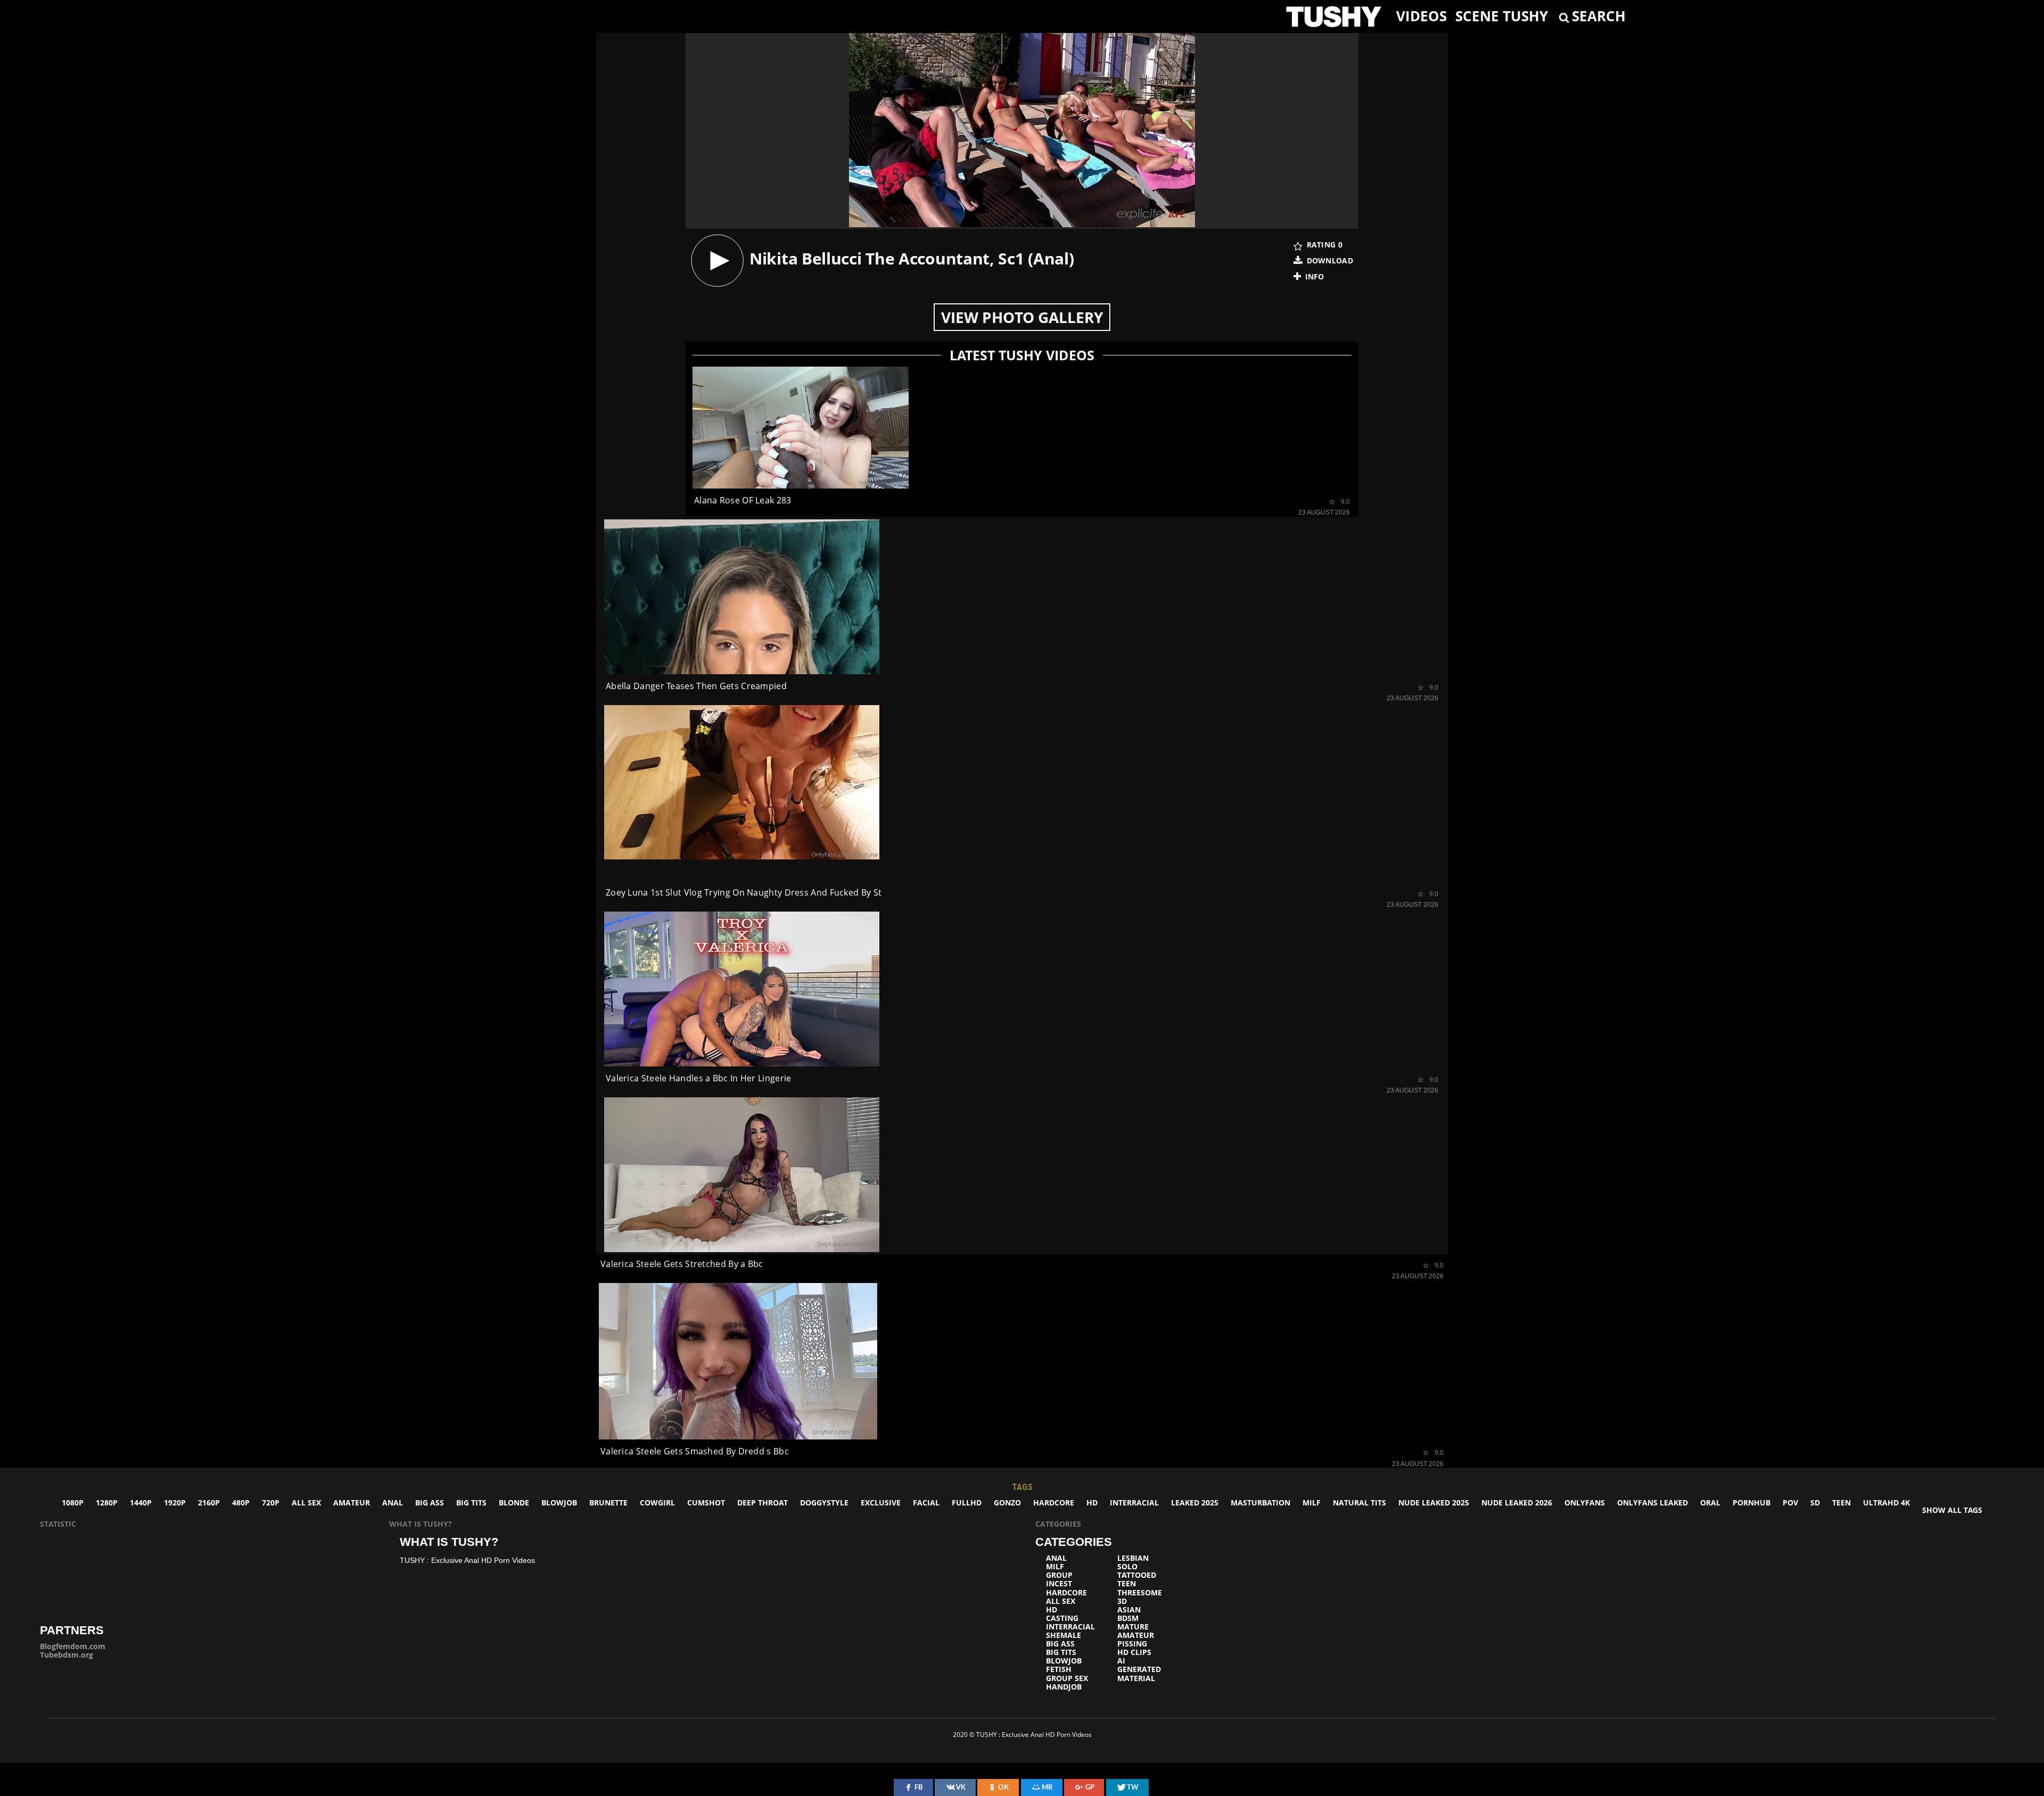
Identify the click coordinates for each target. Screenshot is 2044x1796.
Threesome (1140, 1593)
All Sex (306, 1503)
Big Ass (430, 1503)
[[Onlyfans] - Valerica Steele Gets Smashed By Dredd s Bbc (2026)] (738, 1362)
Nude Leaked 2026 (1517, 1503)
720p (271, 1503)
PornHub (1752, 1503)
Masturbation (1260, 1503)
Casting (1062, 1618)
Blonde (514, 1503)
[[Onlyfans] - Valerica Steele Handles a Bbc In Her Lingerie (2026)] (742, 989)
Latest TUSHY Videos (1022, 355)
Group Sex (1067, 1678)
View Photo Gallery (1022, 317)
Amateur (352, 1503)
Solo (1127, 1567)
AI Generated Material (1139, 1669)
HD (1092, 1503)
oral (1710, 1503)
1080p (73, 1503)
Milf (1312, 1503)
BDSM (1128, 1618)
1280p (107, 1503)
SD (1815, 1503)
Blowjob (559, 1503)
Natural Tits (1359, 1503)
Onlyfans (1585, 1503)
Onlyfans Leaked (1652, 1503)
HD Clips (1134, 1652)
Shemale (1064, 1635)
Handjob (1064, 1687)
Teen (1841, 1503)
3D (1122, 1601)
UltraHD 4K (1886, 1503)
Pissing (1132, 1644)
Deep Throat (763, 1503)
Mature (1133, 1627)
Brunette (608, 1503)
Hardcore (1054, 1503)
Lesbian (1133, 1558)
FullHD (967, 1503)
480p (241, 1503)
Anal (393, 1503)
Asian (1129, 1610)
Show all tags (1952, 1510)
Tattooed (1137, 1575)
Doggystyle (824, 1503)
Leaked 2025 (1195, 1503)
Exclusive (881, 1503)
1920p (175, 1503)
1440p (141, 1503)
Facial (926, 1503)
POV (1790, 1503)
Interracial (1134, 1503)
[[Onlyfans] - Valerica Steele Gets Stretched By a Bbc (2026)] (742, 1175)
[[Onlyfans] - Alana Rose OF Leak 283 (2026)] (801, 428)
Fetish (1059, 1669)
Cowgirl (657, 1503)
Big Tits (471, 1503)
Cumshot (706, 1503)
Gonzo (1007, 1503)
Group (1059, 1575)
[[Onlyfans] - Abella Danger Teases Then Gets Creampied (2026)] (742, 597)
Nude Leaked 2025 (1434, 1503)
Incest (1059, 1584)
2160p (209, 1503)
